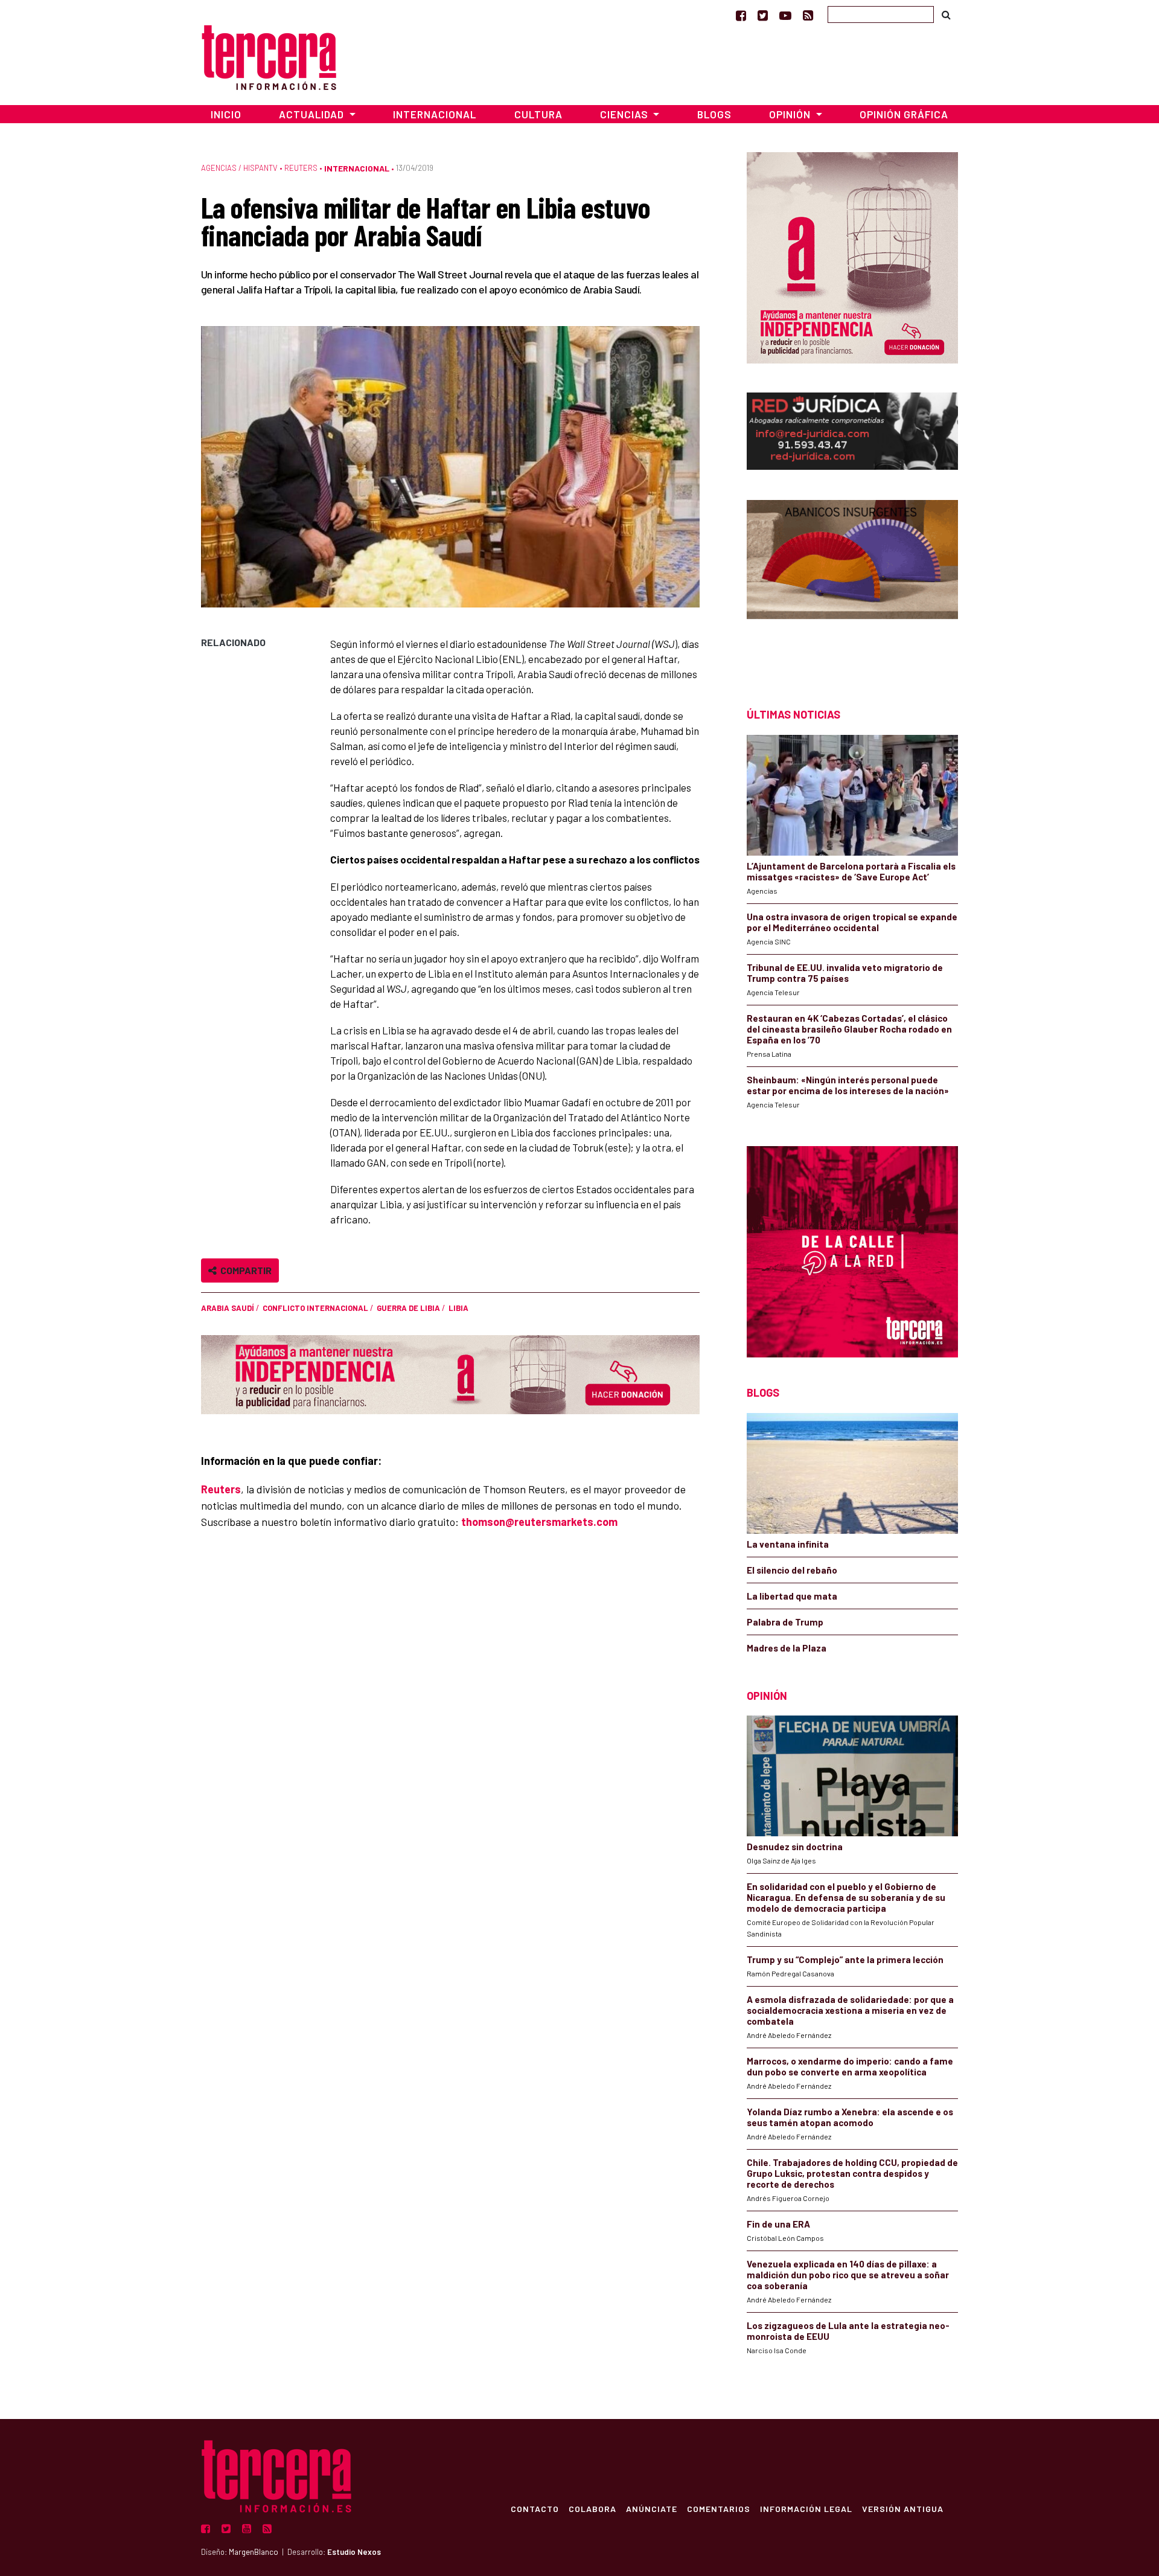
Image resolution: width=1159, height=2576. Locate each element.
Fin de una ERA (778, 2224)
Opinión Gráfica (904, 114)
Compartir (244, 1270)
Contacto (535, 2508)
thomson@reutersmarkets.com (539, 1522)
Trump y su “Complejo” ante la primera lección (845, 1959)
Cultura (538, 114)
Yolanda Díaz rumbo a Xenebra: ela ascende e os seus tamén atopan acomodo (850, 2117)
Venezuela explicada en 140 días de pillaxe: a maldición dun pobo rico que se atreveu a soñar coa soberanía (848, 2275)
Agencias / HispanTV (239, 168)
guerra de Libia (408, 1308)
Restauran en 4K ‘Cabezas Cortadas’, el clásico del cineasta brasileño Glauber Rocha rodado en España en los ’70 (849, 1029)
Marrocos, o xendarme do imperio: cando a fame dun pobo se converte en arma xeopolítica (850, 2066)
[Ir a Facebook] (741, 15)
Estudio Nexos (354, 2552)
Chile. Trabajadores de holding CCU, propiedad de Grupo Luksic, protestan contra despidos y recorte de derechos (852, 2173)
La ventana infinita (788, 1544)
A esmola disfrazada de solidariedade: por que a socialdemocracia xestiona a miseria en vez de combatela (850, 2010)
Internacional (435, 114)
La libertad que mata (792, 1596)
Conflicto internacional (315, 1308)
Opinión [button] (791, 114)
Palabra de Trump (785, 1622)
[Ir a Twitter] (763, 15)
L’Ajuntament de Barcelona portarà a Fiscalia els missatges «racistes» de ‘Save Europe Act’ (851, 871)
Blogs (714, 114)
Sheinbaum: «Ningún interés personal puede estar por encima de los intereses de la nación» (848, 1085)
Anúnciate (652, 2508)
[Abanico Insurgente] (852, 582)
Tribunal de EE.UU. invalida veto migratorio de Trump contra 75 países (845, 973)
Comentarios (719, 2508)
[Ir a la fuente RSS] (808, 15)
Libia (458, 1308)
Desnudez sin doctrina (795, 1847)
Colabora (592, 2508)
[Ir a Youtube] (785, 15)
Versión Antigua (903, 2508)
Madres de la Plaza (787, 1648)
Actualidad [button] (313, 114)
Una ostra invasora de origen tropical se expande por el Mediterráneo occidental (852, 922)
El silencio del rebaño (792, 1570)
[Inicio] (269, 56)
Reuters (301, 168)
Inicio (226, 114)
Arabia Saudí (228, 1308)
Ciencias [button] (625, 114)
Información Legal (806, 2508)
